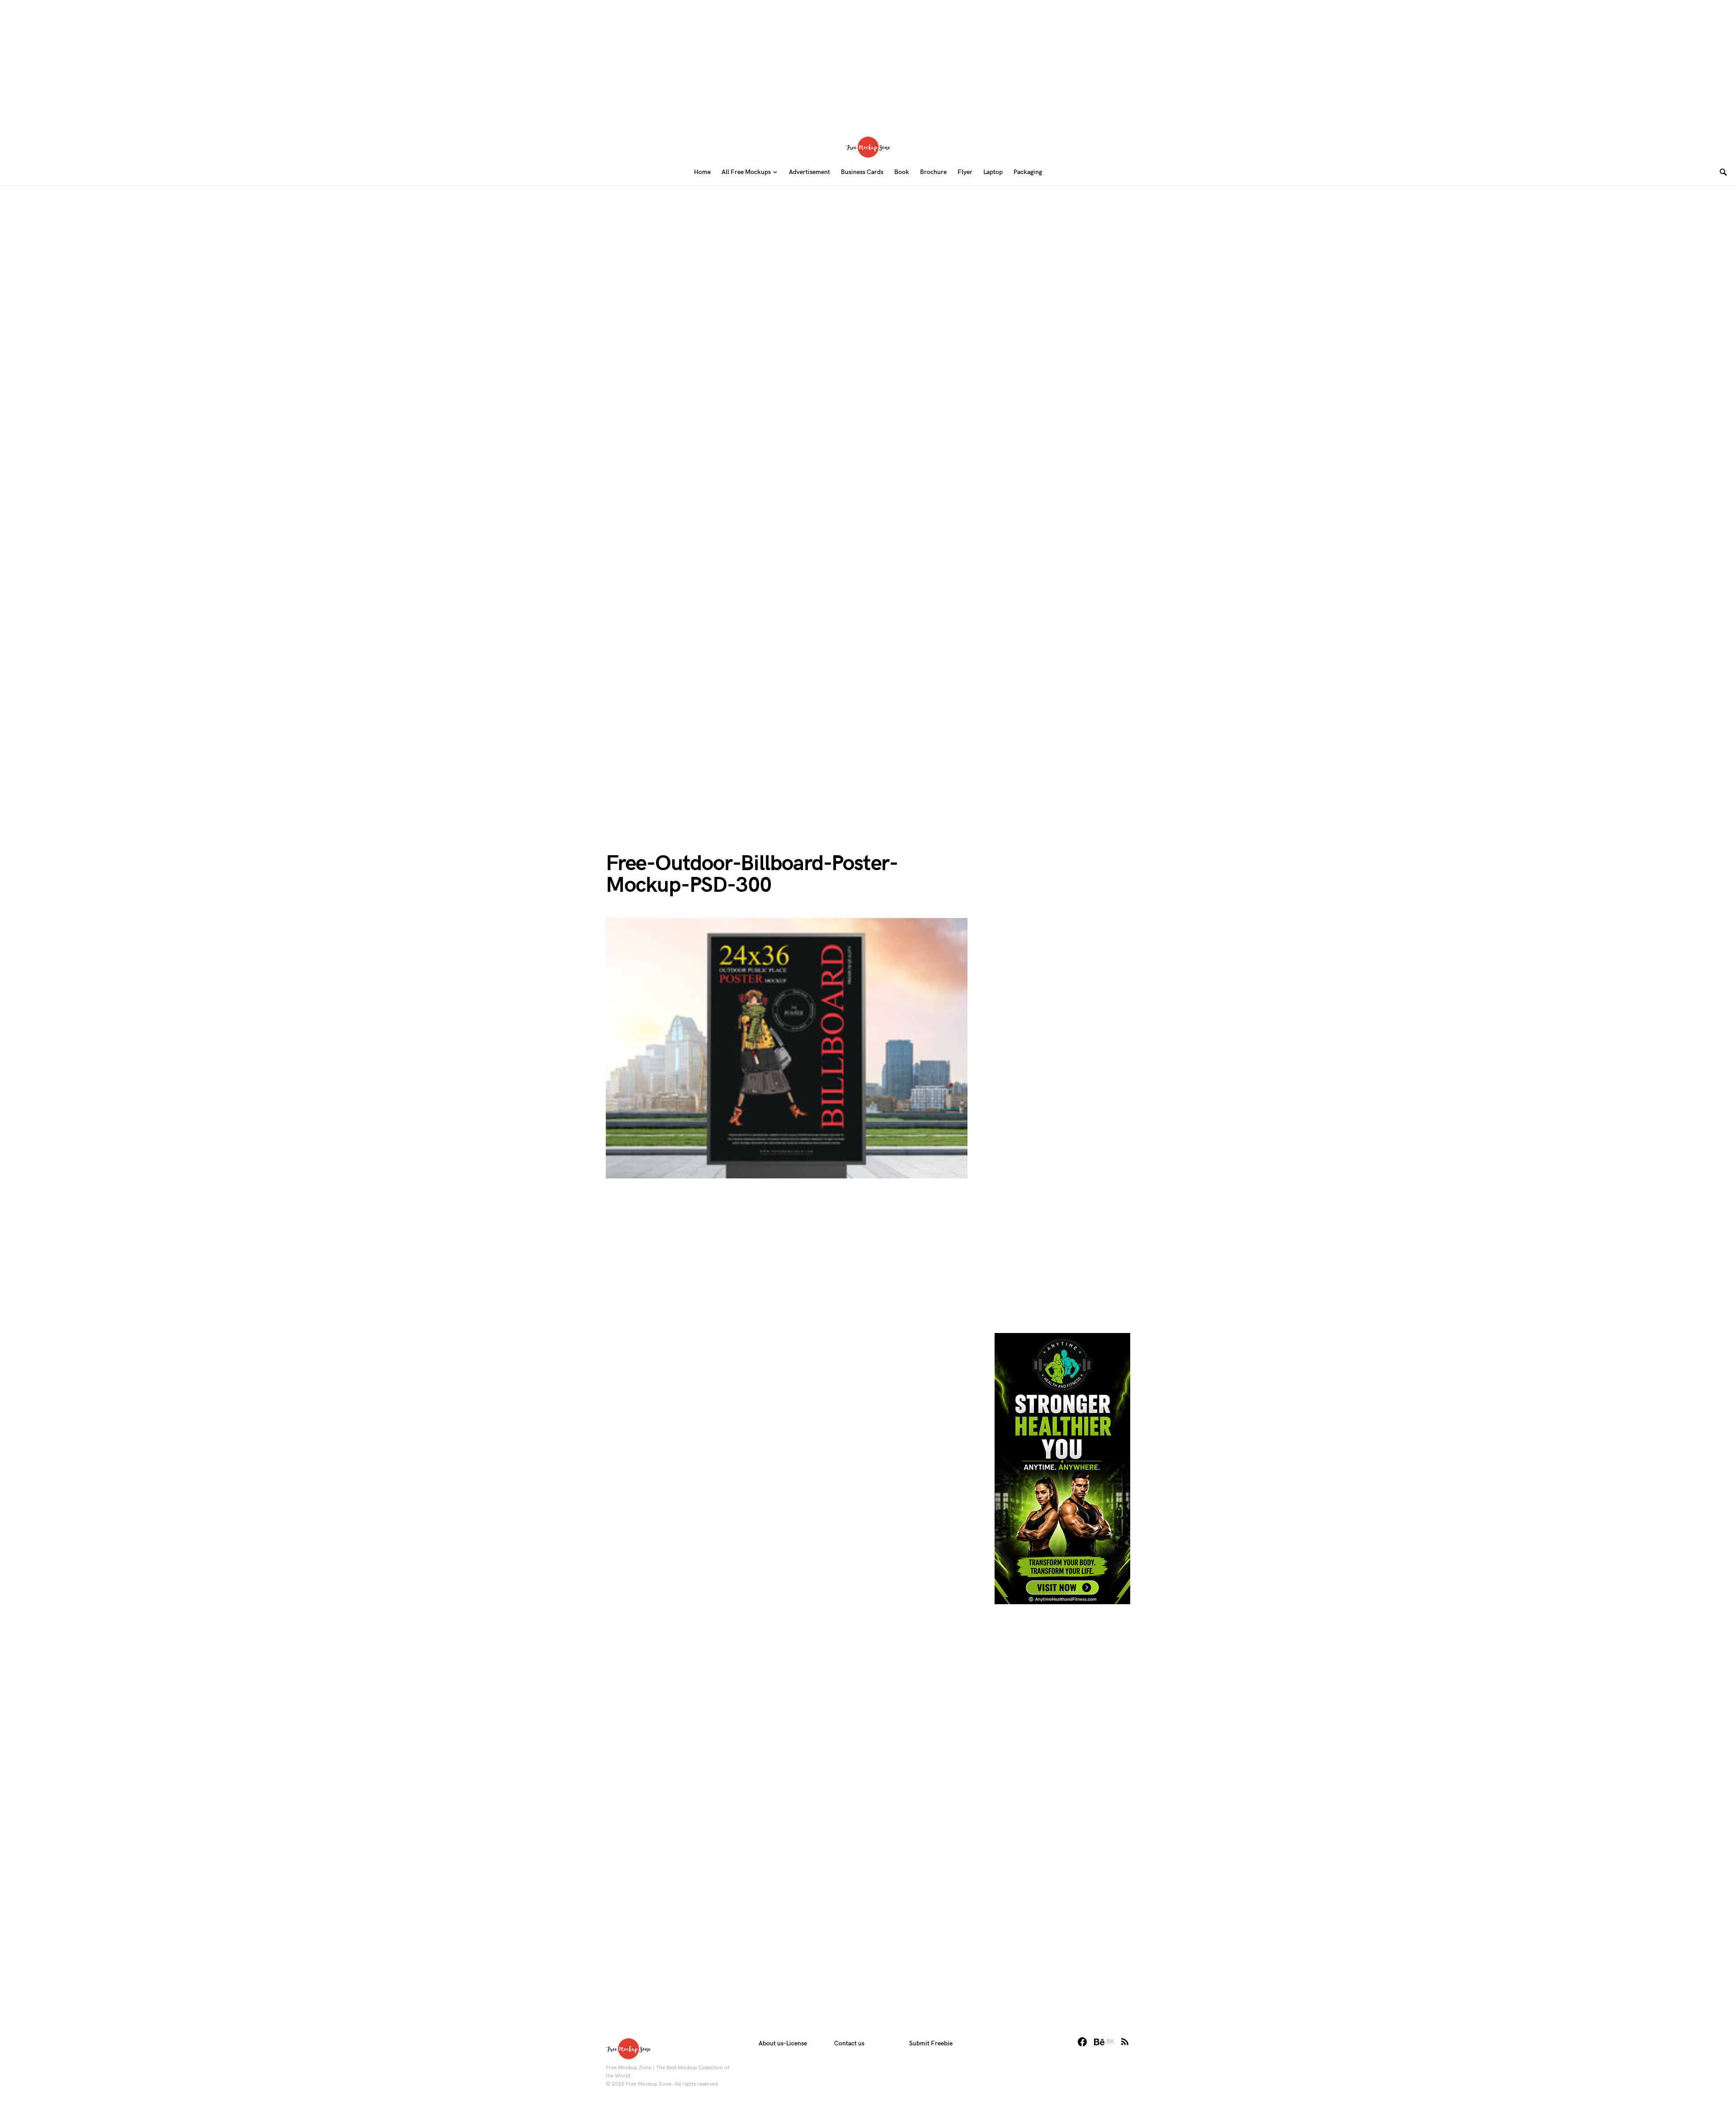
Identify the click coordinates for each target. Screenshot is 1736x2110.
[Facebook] (1082, 2042)
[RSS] (1125, 2042)
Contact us (849, 2043)
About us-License (783, 2043)
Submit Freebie (931, 2043)
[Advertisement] (868, 63)
